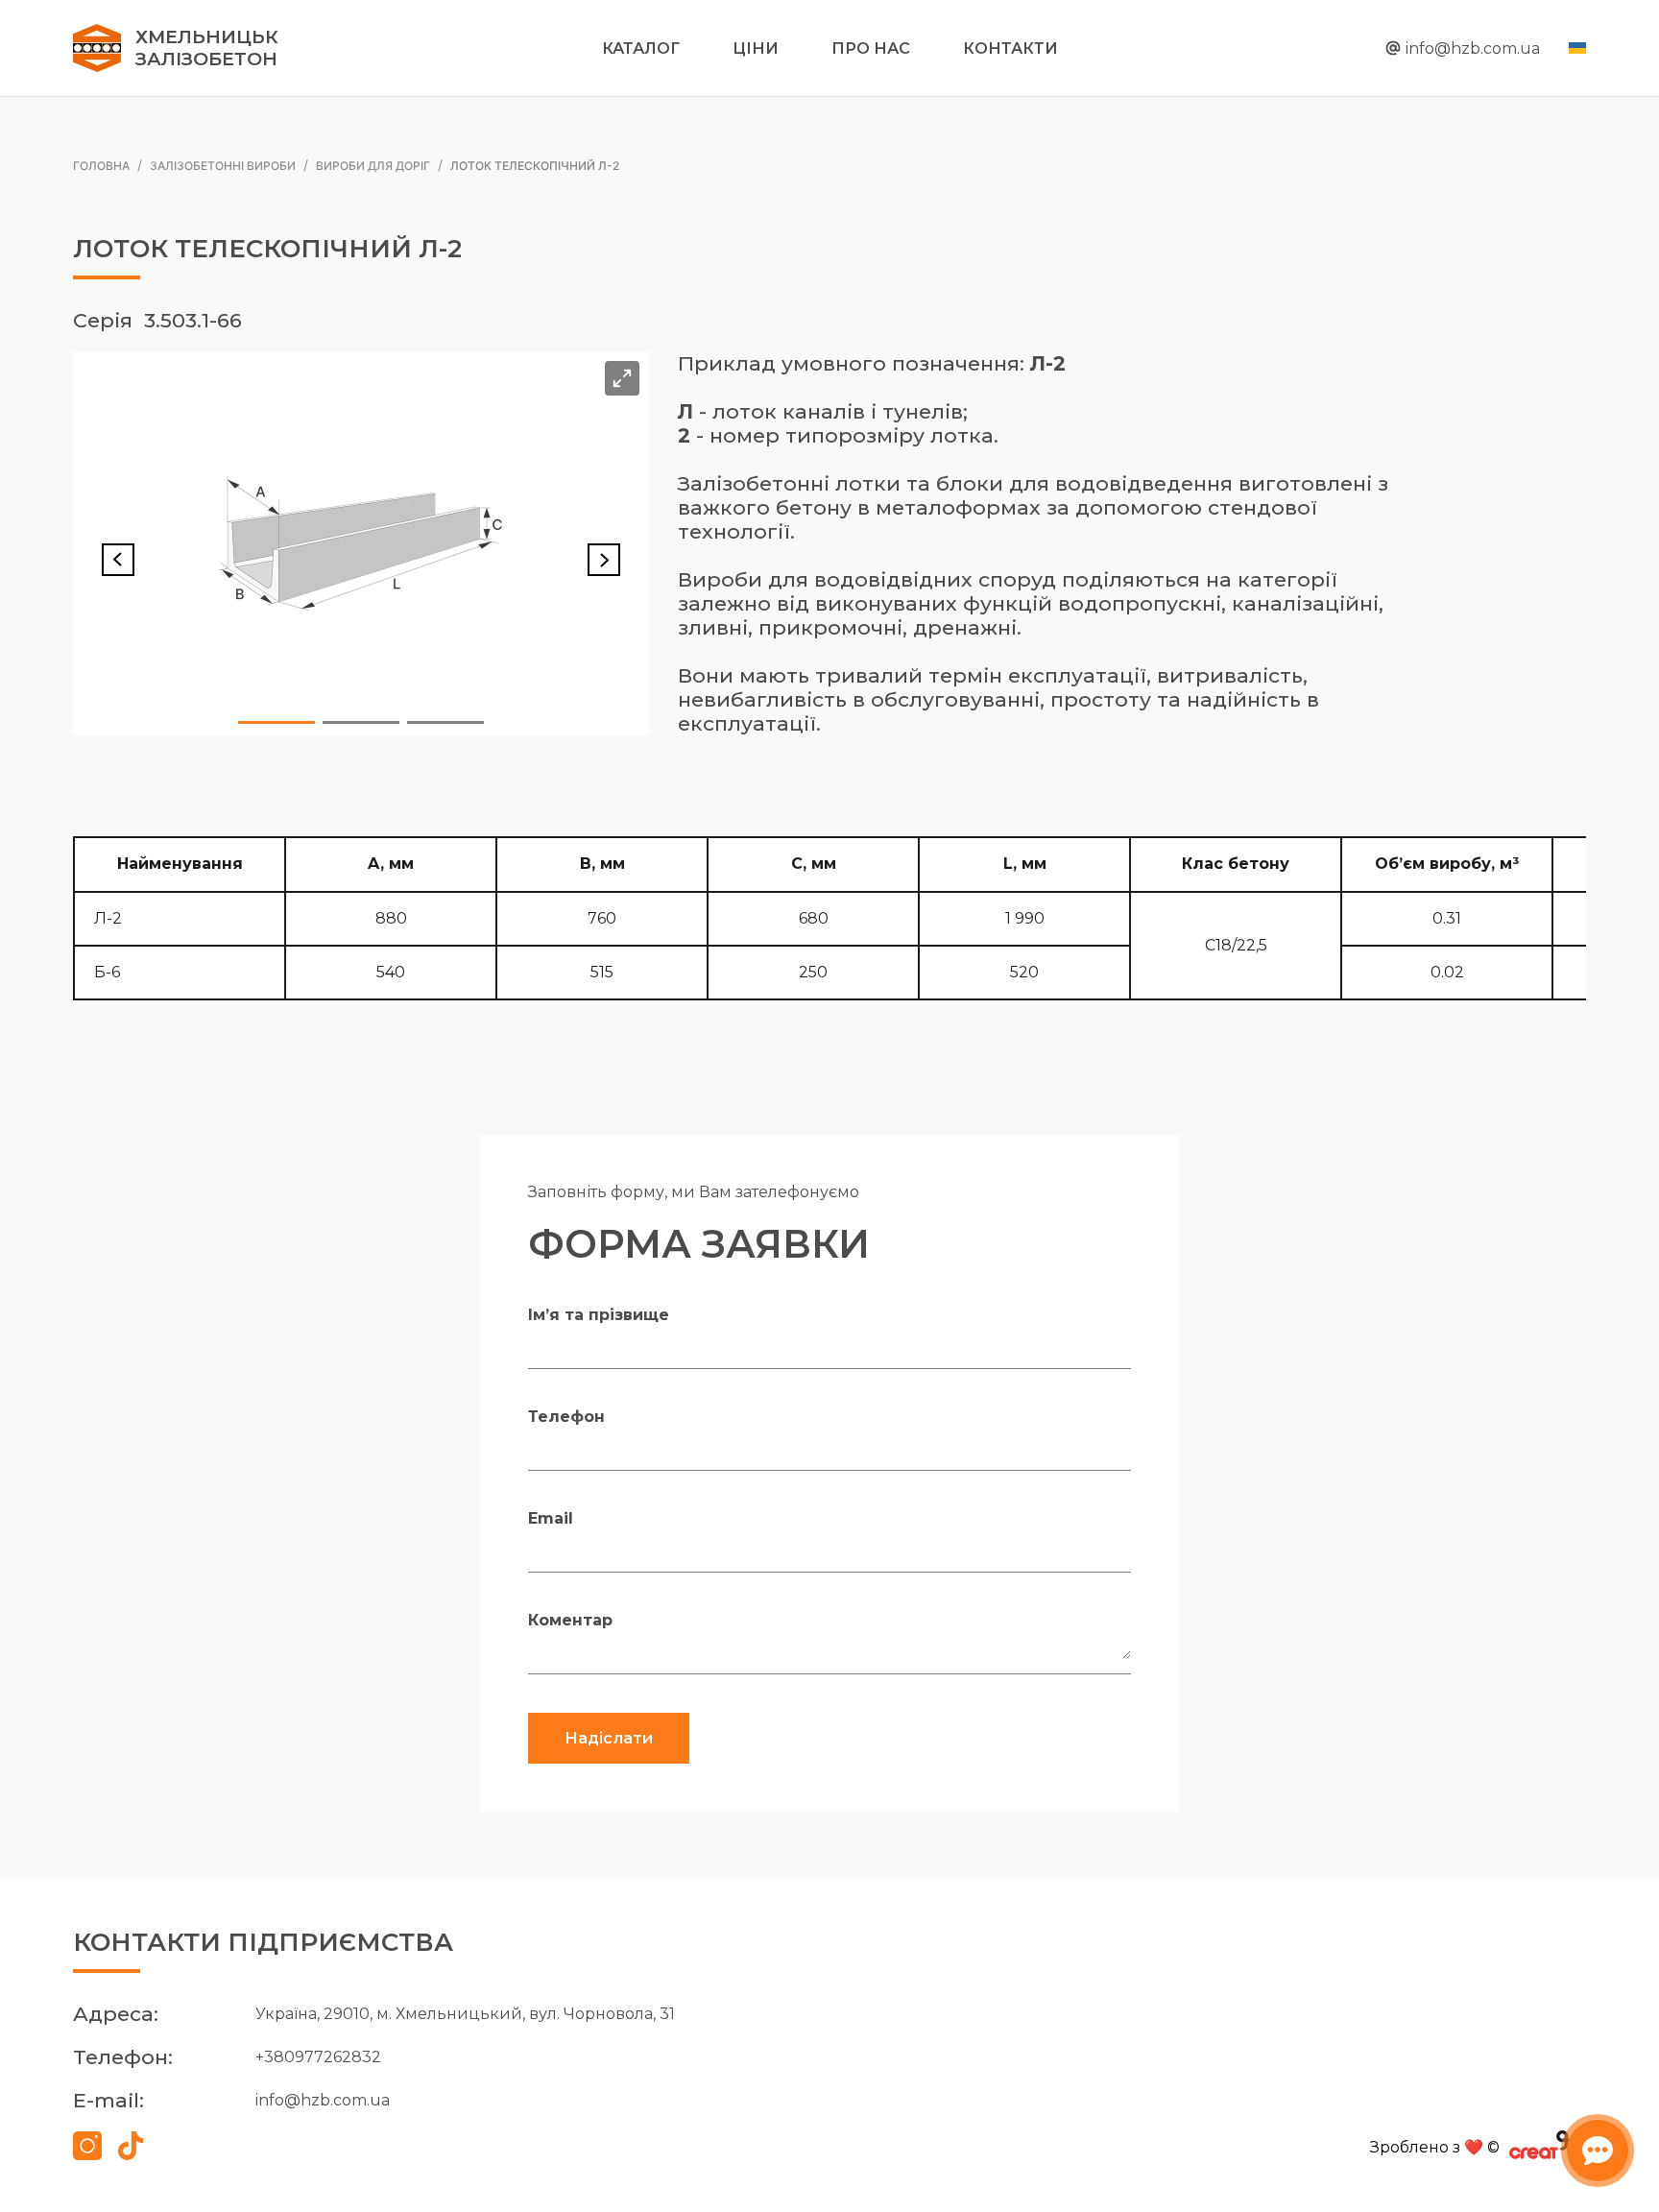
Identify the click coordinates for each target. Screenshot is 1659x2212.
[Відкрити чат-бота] (1598, 2151)
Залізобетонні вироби (223, 165)
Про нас (871, 48)
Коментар (570, 1620)
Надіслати (609, 1738)
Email (551, 1518)
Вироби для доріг (373, 165)
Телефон (566, 1417)
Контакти (1010, 48)
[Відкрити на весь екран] (622, 378)
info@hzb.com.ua (1473, 48)
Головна (101, 165)
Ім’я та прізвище (599, 1315)
